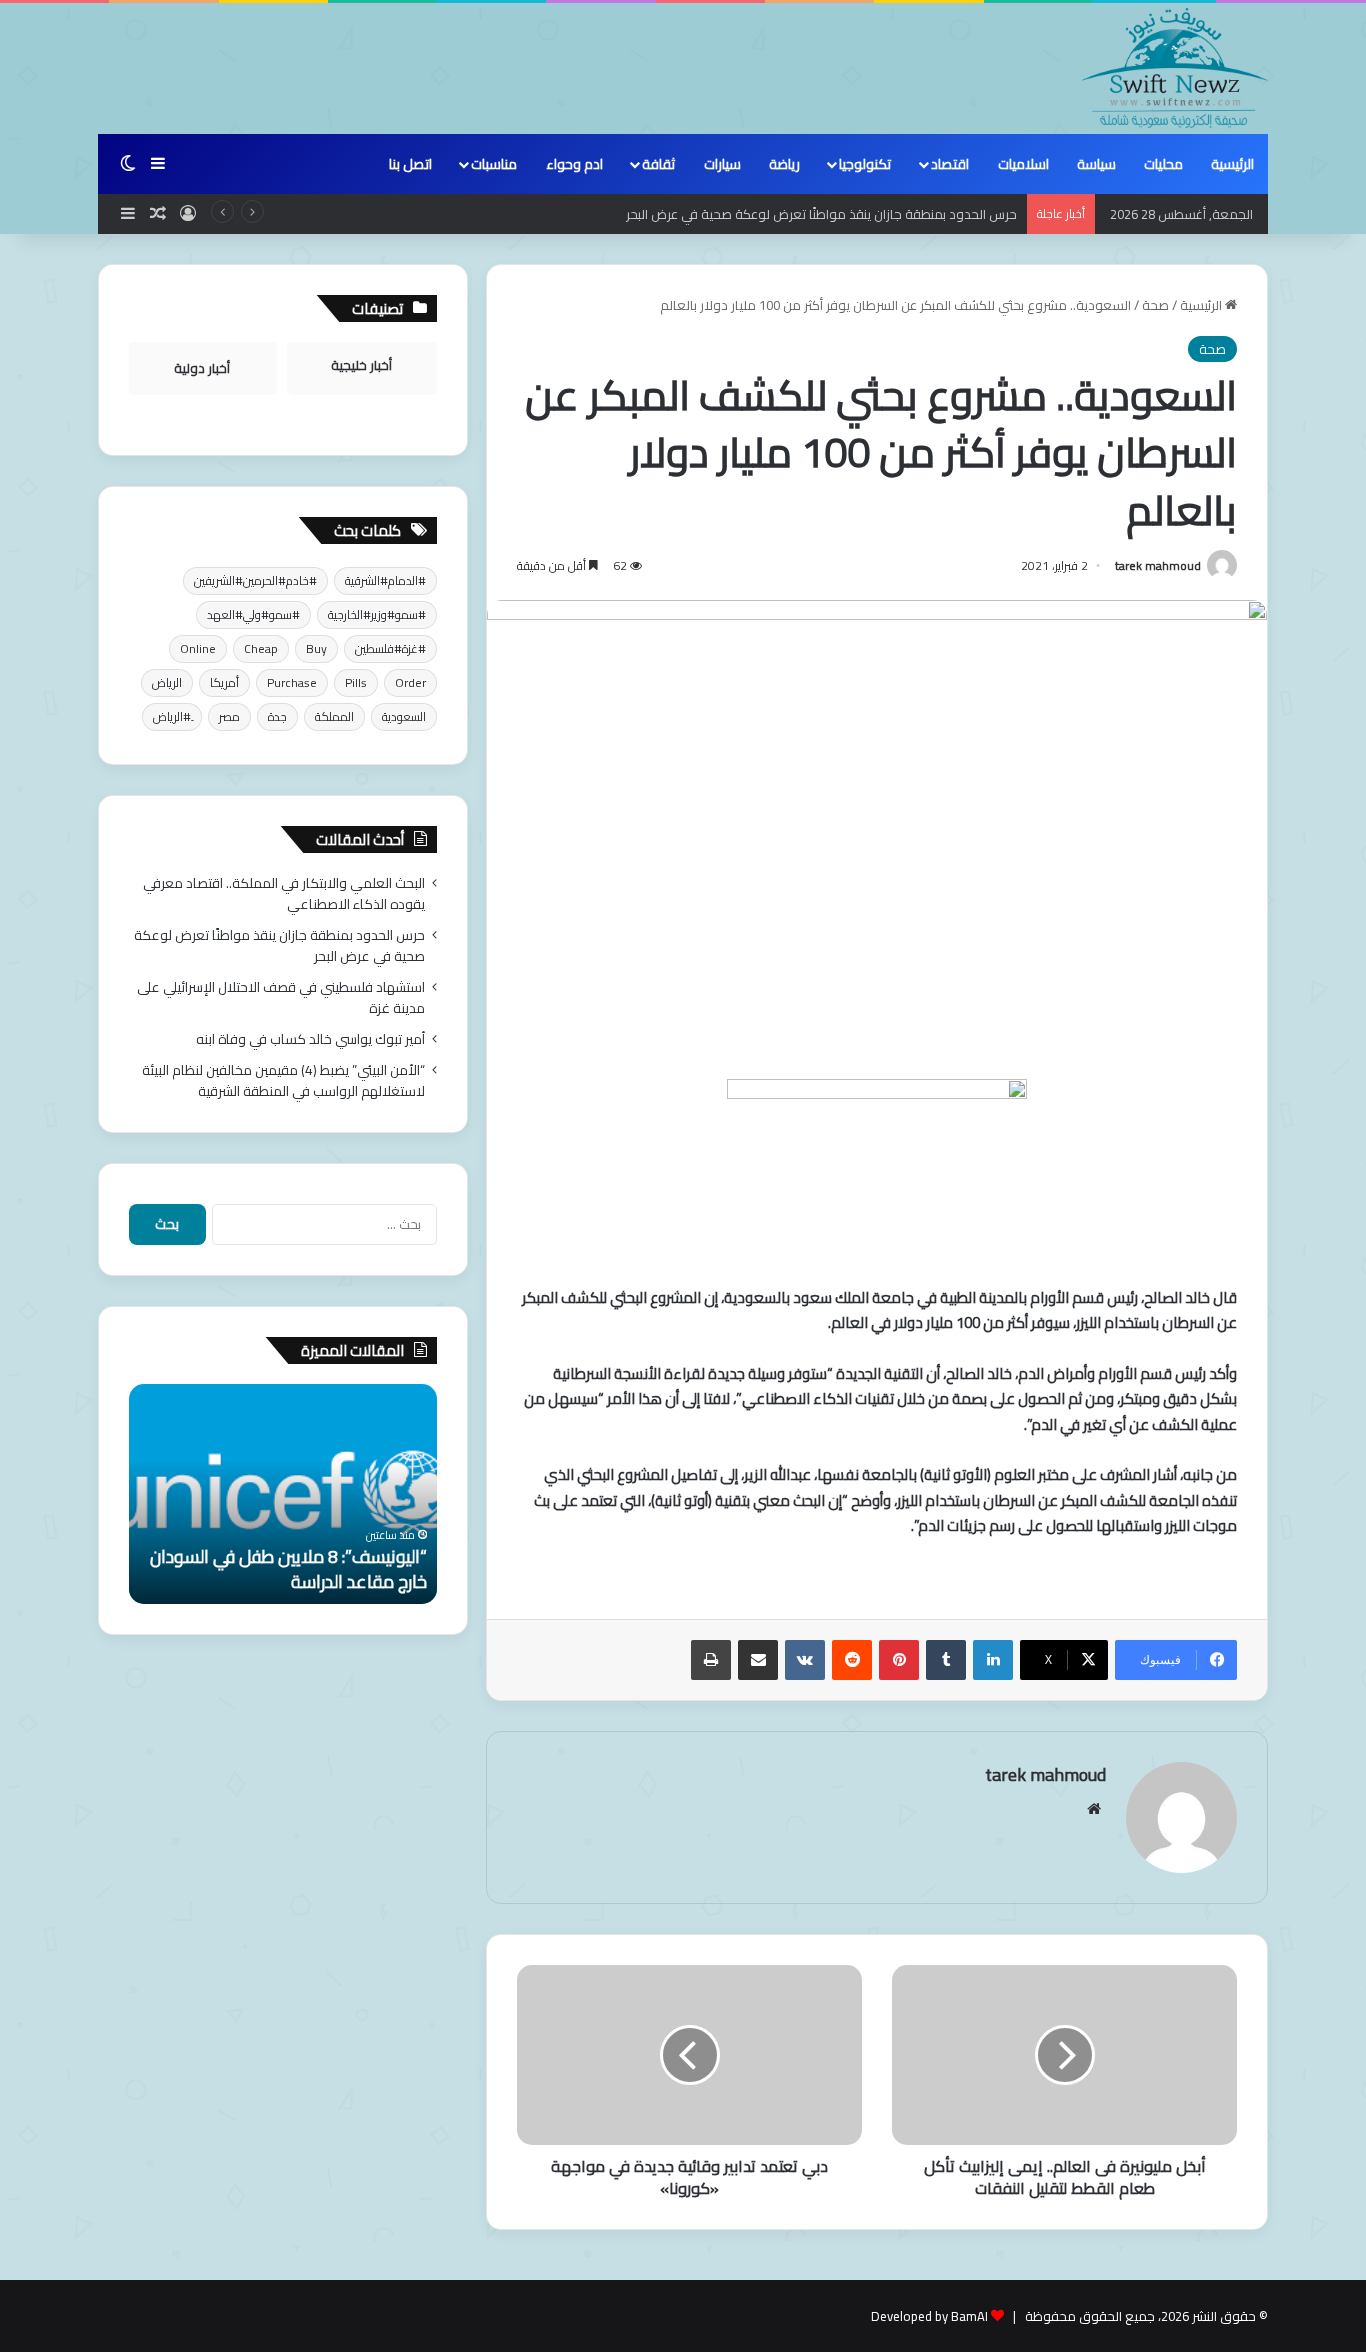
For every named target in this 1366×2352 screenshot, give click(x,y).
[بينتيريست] (899, 1660)
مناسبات (494, 164)
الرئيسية (1232, 164)
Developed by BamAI (929, 2316)
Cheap (261, 648)
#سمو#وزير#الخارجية (377, 614)
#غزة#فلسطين (390, 648)
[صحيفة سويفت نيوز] (1175, 68)
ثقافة (658, 164)
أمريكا (224, 682)
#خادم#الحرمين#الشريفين (255, 580)
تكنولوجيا (865, 164)
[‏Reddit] (852, 1660)
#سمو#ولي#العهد (253, 614)
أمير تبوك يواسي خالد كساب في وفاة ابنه (310, 1039)
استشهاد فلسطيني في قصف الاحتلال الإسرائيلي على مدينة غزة (281, 997)
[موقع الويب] (1094, 1809)
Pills (356, 682)
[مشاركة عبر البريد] (758, 1660)
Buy (316, 648)
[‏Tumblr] (946, 1660)
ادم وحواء (574, 164)
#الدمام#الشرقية (385, 580)
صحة (1155, 305)
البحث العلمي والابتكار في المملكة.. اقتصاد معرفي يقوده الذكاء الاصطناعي (284, 893)
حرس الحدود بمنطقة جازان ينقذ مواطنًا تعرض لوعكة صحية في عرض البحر (821, 214)
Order (410, 682)
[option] (283, 1494)
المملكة (334, 716)
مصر (229, 716)
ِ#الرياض (172, 716)
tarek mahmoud (1158, 565)
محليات (1163, 164)
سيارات (722, 164)
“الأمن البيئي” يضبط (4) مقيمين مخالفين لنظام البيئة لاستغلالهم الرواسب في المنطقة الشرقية (283, 1080)
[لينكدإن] (993, 1660)
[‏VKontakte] (805, 1660)
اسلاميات (1023, 164)
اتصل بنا (410, 164)
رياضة (784, 164)
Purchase (292, 682)
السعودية (404, 716)
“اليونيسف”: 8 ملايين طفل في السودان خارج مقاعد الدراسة (288, 1569)
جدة (277, 716)
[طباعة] (711, 1660)
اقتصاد (950, 164)
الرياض (167, 682)
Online (198, 648)
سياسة (1096, 164)
